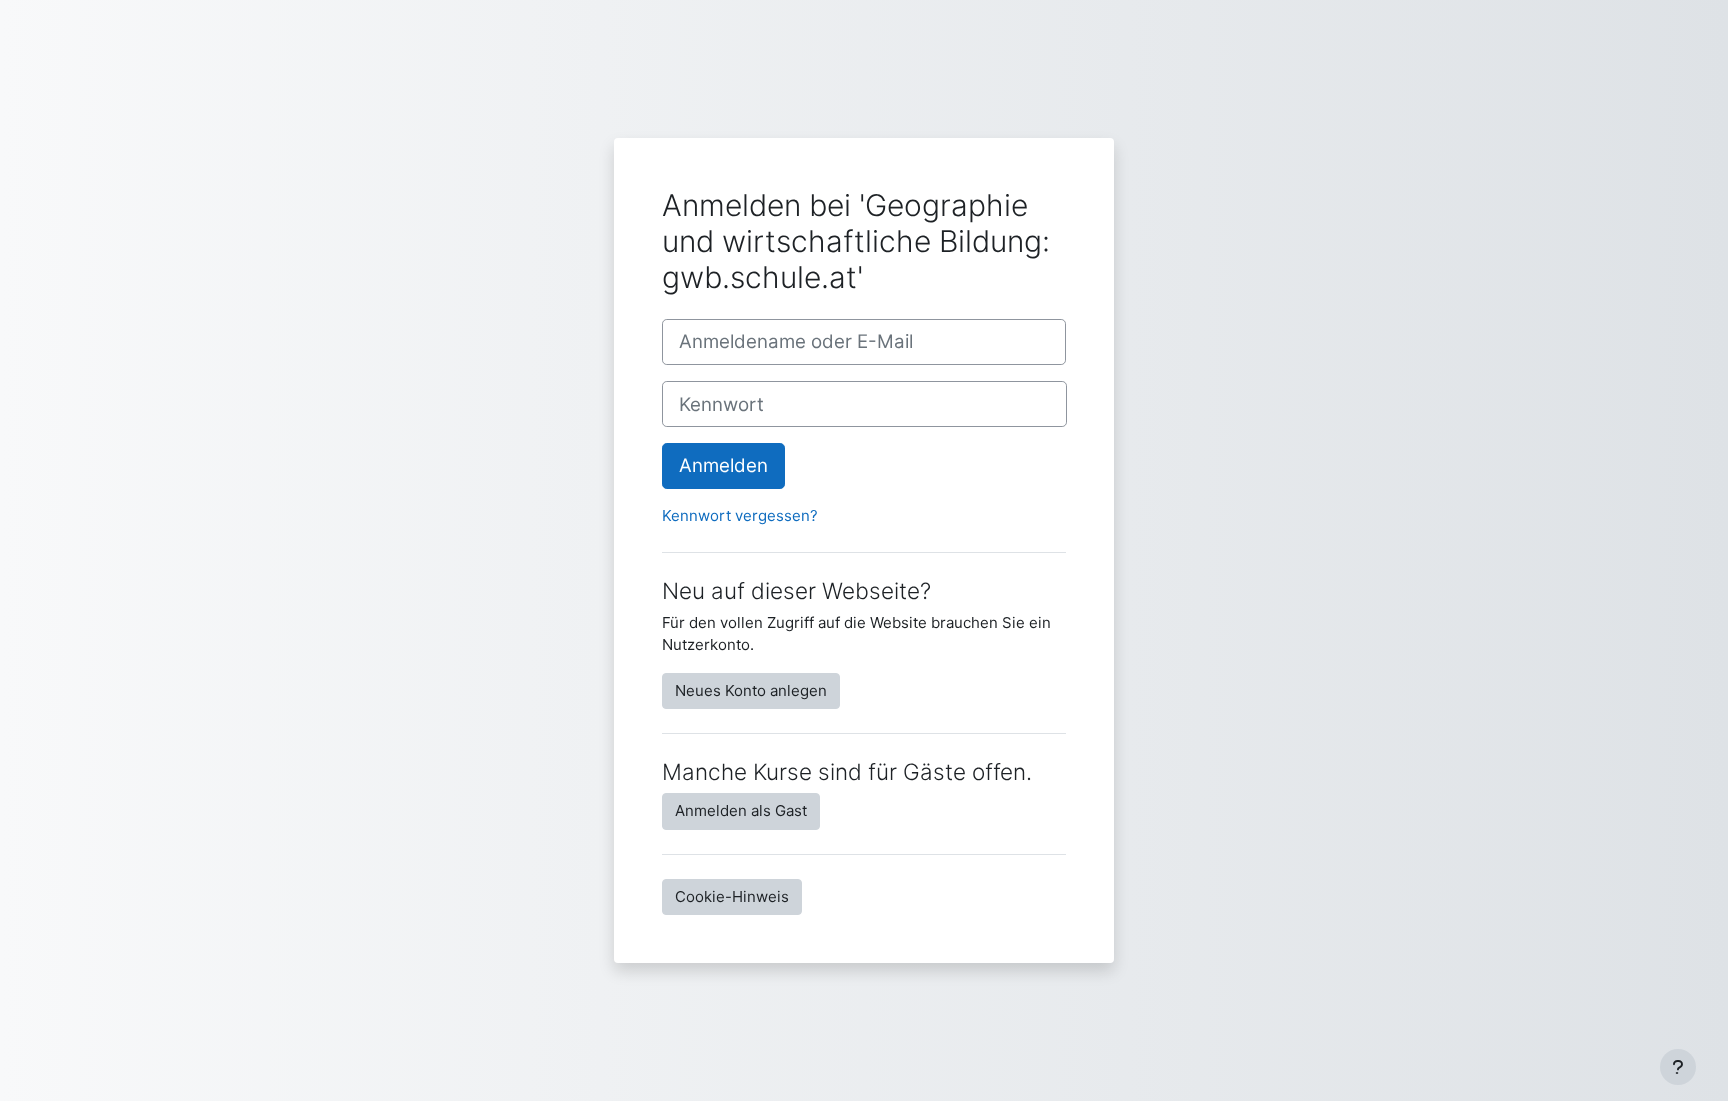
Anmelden (723, 465)
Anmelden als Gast (741, 810)
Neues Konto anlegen (751, 690)
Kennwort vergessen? (740, 515)
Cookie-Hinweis (732, 896)
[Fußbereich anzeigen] (1678, 1067)
